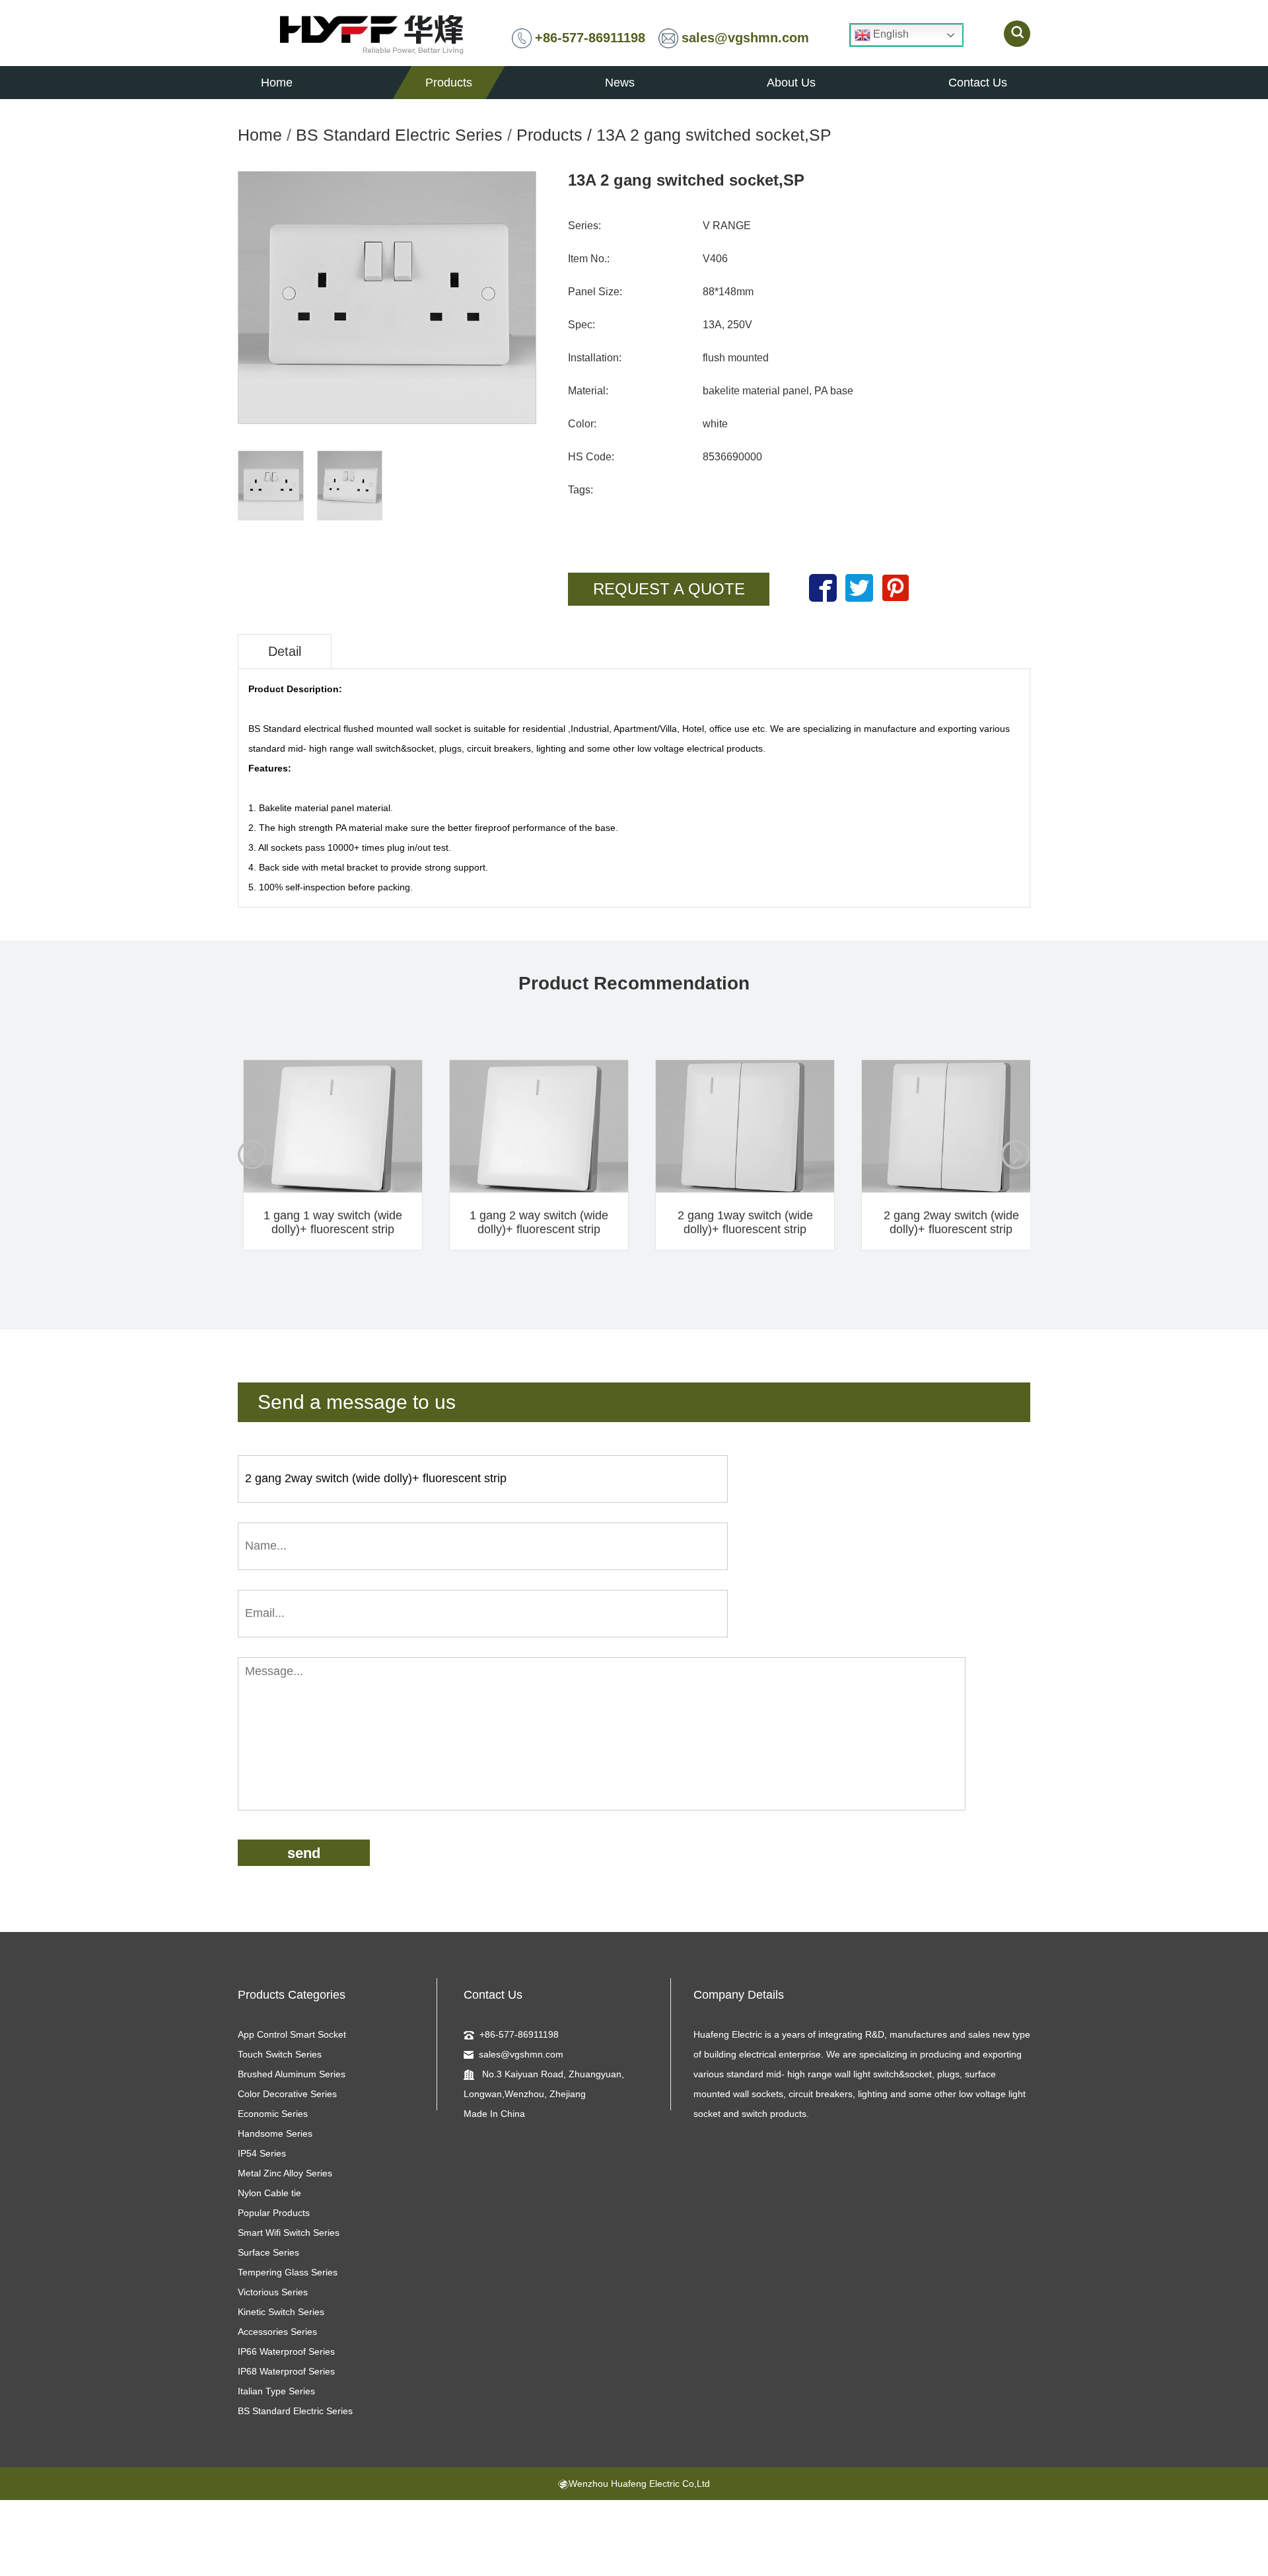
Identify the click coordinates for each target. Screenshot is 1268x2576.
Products (549, 135)
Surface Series (268, 2252)
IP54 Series (262, 2153)
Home (260, 135)
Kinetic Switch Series (281, 2312)
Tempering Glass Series (288, 2272)
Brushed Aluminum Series (292, 2074)
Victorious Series (273, 2292)
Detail (285, 651)
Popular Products (274, 2213)
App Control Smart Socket (292, 2034)
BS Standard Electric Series (399, 135)
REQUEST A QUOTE (669, 589)
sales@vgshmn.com (745, 38)
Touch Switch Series (280, 2054)
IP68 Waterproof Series (286, 2371)
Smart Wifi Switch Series (289, 2233)
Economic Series (273, 2114)
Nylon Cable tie (269, 2193)
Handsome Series (275, 2133)
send (304, 1853)
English (890, 34)
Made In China (494, 2114)
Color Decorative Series (287, 2094)
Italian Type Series (276, 2391)
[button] (1016, 1155)
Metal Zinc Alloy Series (285, 2173)
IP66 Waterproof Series (286, 2351)
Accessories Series (277, 2332)
